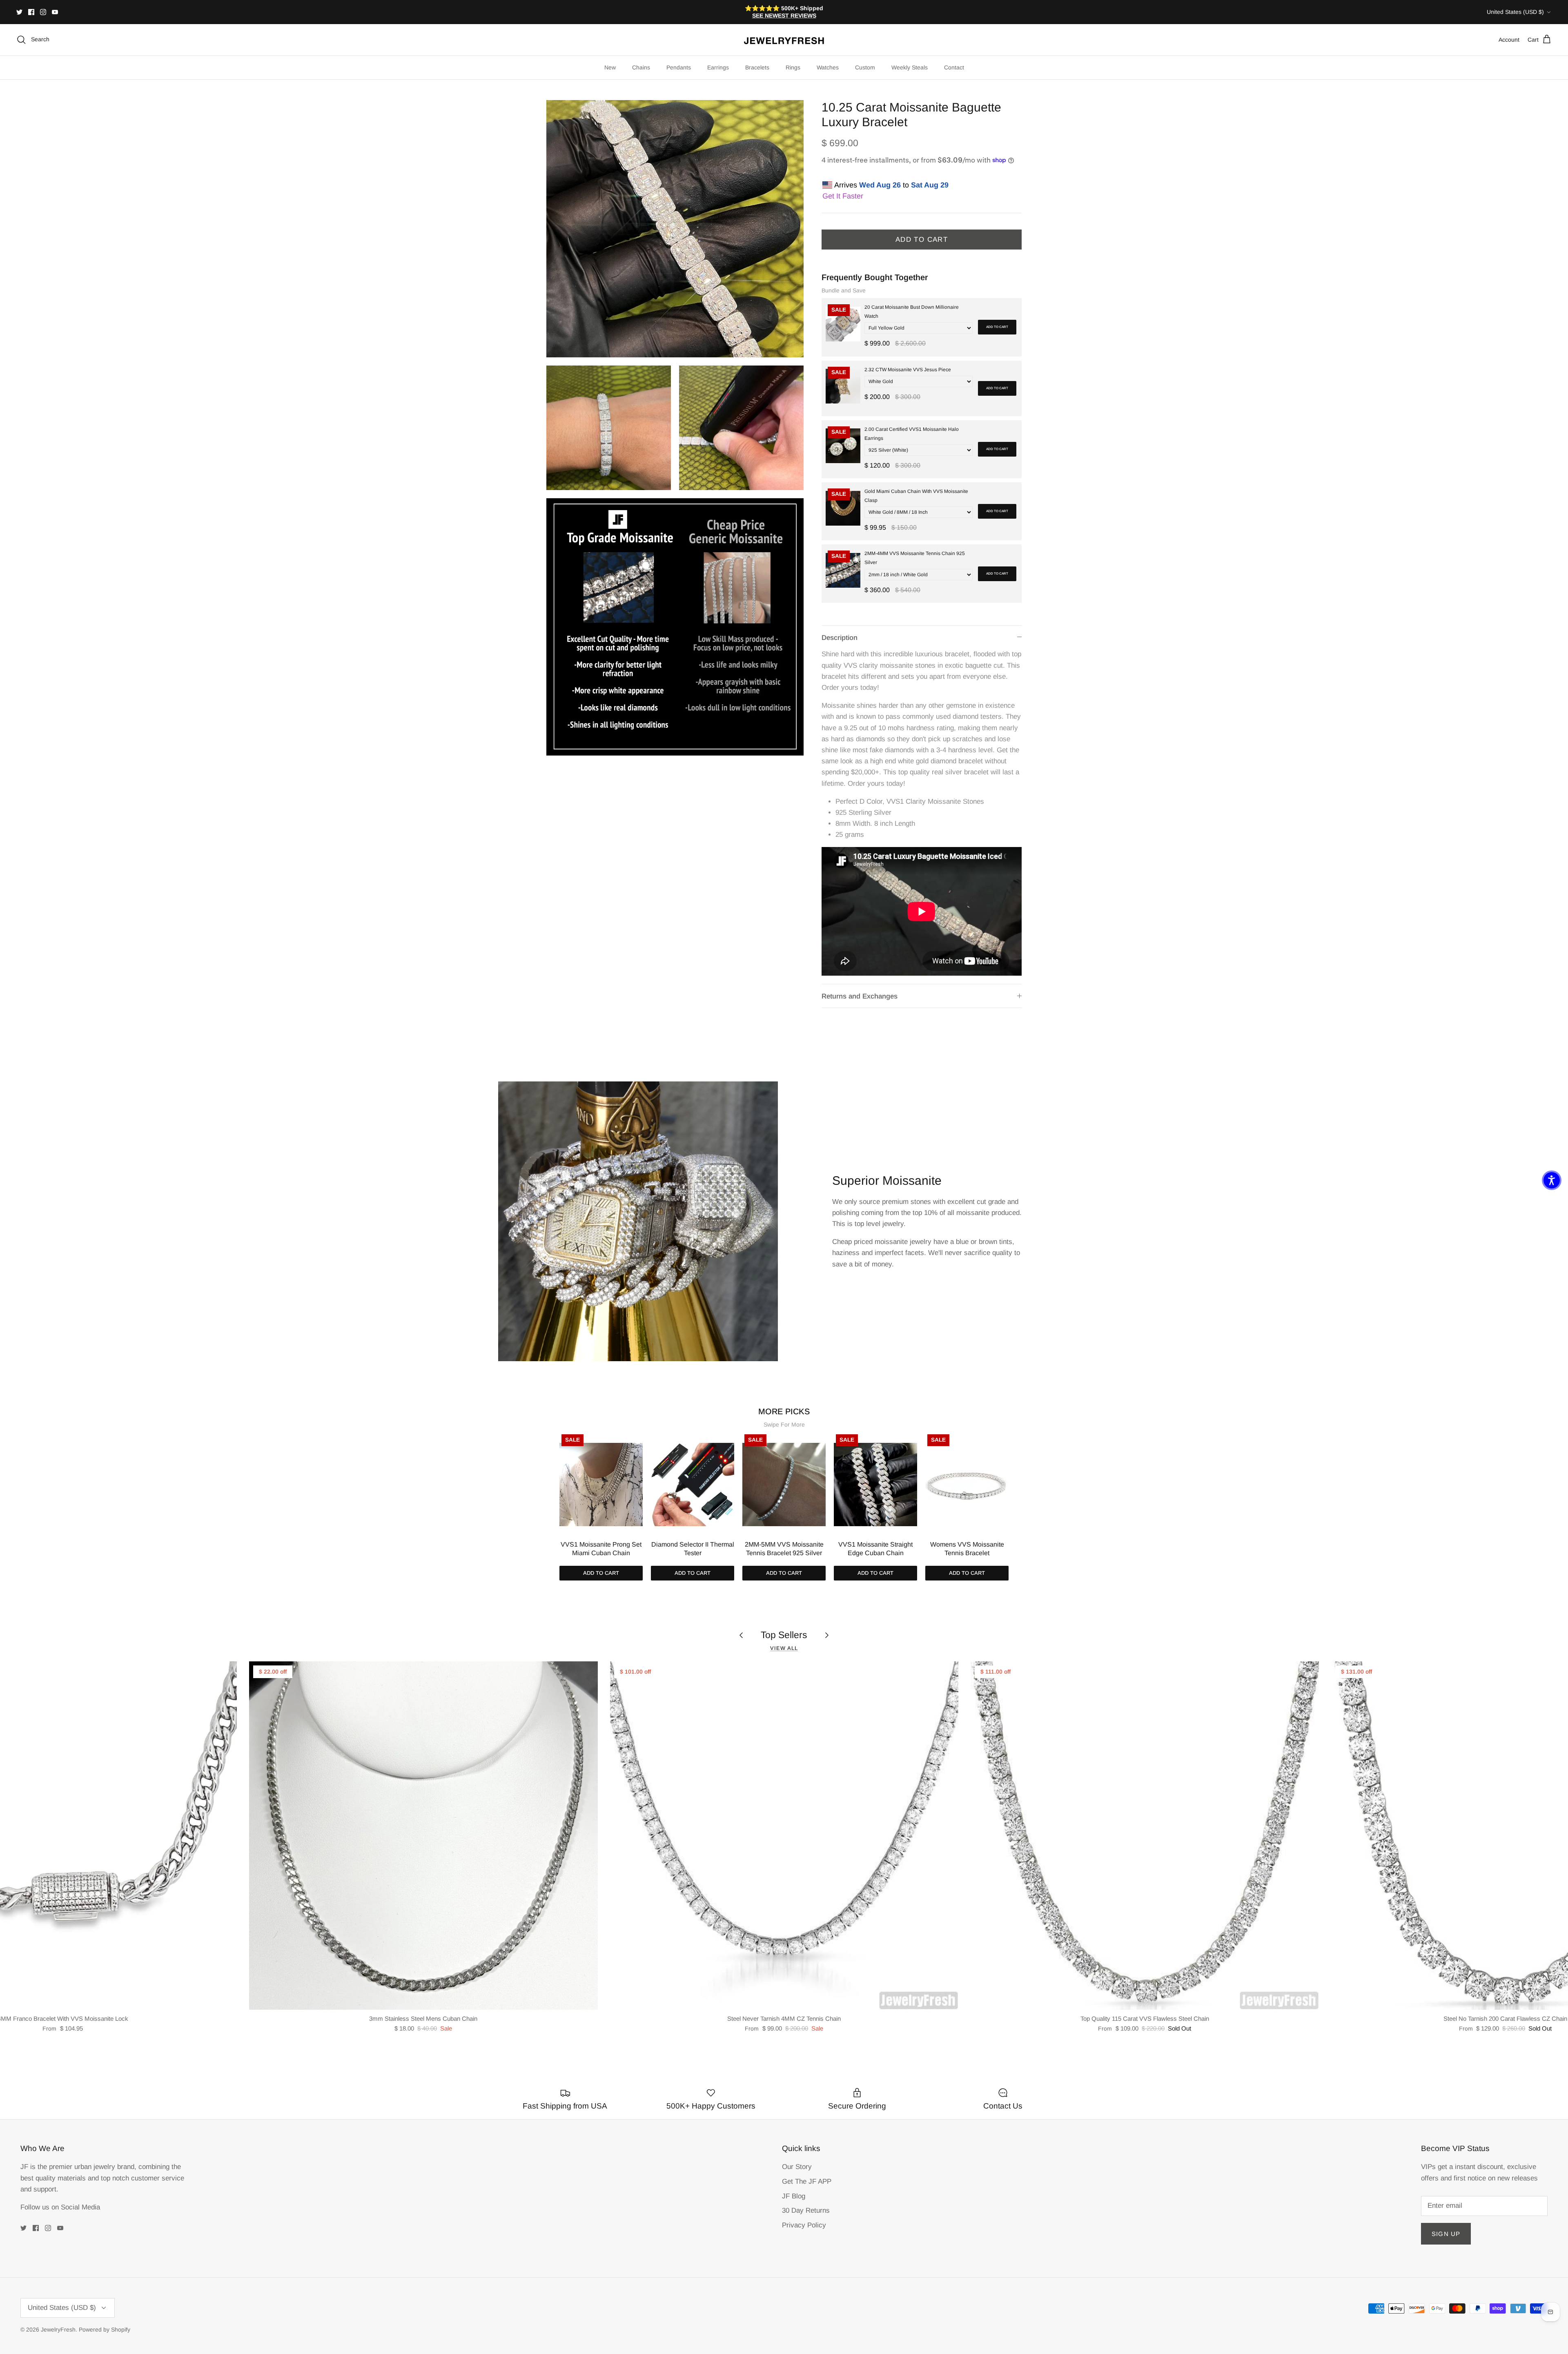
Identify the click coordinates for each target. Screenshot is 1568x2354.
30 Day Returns (806, 2210)
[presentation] (551, 1495)
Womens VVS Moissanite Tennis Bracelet (967, 1549)
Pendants (679, 67)
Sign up (1446, 2234)
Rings (793, 67)
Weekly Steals (910, 67)
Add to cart (997, 327)
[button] (1552, 1180)
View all (784, 1648)
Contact (954, 67)
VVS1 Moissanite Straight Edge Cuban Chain (875, 1549)
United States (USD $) (1515, 12)
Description (840, 638)
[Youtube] (55, 12)
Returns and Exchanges (860, 996)
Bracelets (757, 67)
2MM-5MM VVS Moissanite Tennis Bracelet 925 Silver (784, 1549)
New (610, 67)
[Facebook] (31, 12)
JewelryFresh (58, 2329)
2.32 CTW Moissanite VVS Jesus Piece (908, 370)
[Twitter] (19, 12)
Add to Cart (922, 240)
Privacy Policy (804, 2225)
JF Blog (794, 2196)
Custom (865, 67)
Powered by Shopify (105, 2329)
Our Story (797, 2167)
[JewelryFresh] (784, 40)
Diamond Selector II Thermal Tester (693, 1549)
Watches (828, 67)
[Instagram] (43, 12)
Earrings (718, 67)
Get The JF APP (807, 2181)
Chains (641, 67)
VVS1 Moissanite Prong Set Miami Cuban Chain (601, 1549)
